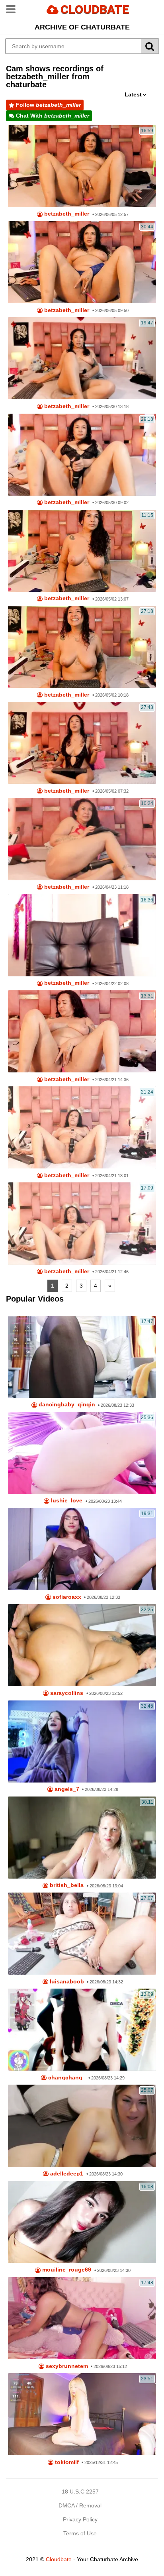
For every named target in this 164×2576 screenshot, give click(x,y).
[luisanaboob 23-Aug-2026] (82, 1934)
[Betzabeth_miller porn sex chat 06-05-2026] (82, 166)
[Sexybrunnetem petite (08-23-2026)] (82, 2318)
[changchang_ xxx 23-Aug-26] (82, 2030)
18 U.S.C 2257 (80, 2492)
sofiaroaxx (66, 1597)
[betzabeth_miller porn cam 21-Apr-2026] (82, 1223)
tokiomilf (66, 2462)
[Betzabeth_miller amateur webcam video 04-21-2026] (82, 1031)
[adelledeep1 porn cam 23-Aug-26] (82, 2126)
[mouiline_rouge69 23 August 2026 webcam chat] (82, 2222)
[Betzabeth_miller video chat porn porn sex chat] (82, 839)
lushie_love (66, 1501)
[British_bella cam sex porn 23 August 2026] (82, 1838)
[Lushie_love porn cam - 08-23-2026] (82, 1453)
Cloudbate (59, 2559)
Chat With (52, 116)
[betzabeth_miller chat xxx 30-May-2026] (82, 455)
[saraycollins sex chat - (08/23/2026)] (82, 1645)
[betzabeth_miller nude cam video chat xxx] (82, 262)
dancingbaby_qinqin (66, 1405)
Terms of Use (80, 2533)
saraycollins (66, 1693)
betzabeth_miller (66, 214)
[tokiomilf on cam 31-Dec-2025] (82, 2414)
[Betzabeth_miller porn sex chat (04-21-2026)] (82, 935)
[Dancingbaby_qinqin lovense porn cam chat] (82, 1357)
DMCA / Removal (80, 2505)
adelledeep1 (66, 2174)
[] (150, 46)
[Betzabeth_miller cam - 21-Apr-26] (82, 1127)
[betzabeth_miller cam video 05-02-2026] (82, 647)
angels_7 (66, 1789)
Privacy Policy (80, 2519)
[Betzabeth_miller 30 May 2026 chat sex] (82, 358)
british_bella (66, 1885)
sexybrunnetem (66, 2366)
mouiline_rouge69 (66, 2270)
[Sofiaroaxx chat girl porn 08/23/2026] (82, 1549)
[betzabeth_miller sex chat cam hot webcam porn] (82, 551)
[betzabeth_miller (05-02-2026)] (82, 743)
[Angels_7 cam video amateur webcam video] (82, 1742)
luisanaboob (66, 1982)
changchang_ (66, 2078)
